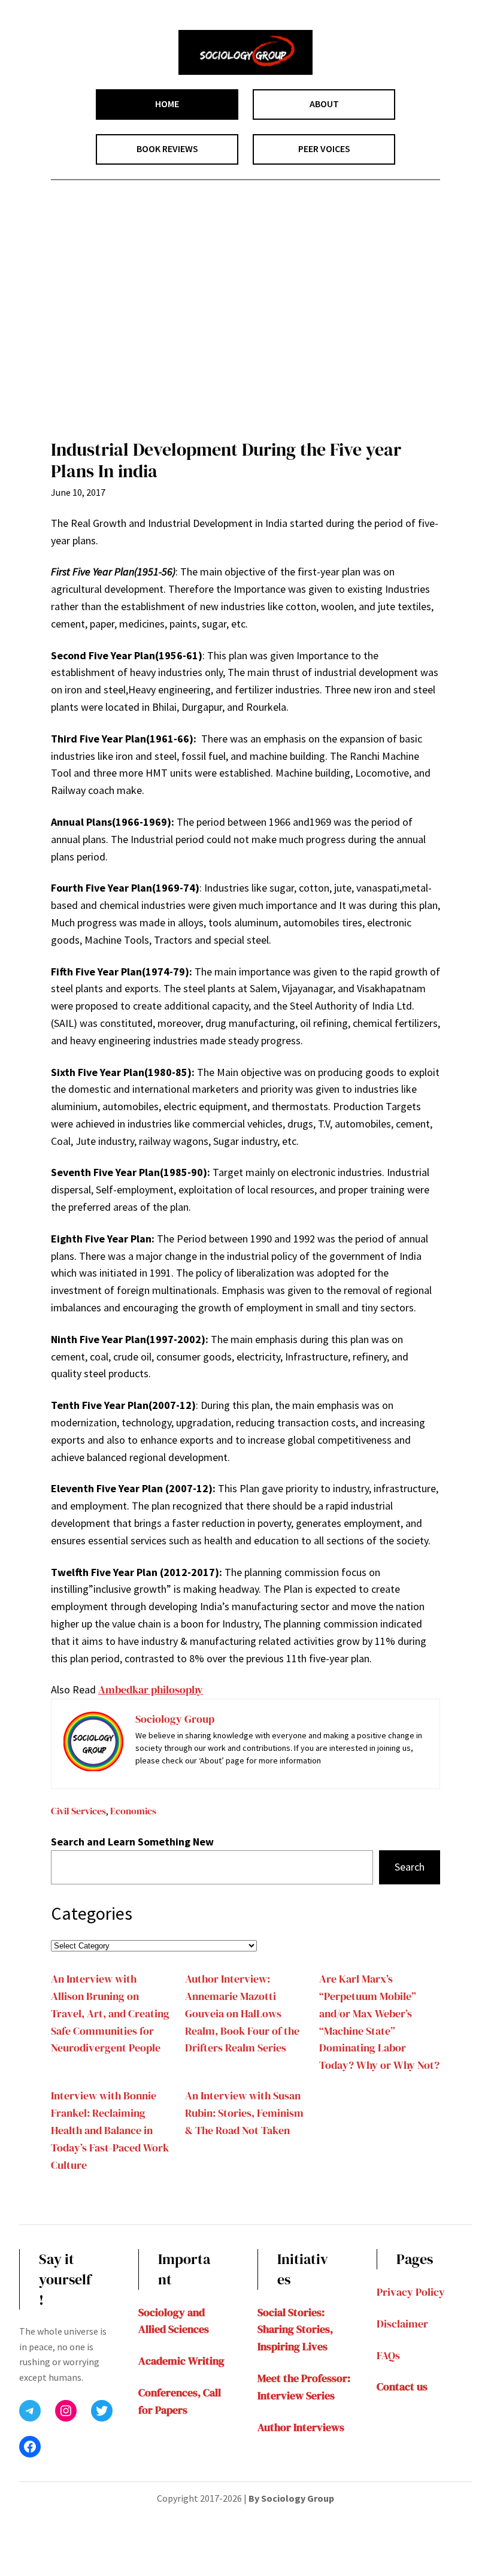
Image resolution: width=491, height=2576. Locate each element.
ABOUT (324, 104)
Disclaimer (402, 2324)
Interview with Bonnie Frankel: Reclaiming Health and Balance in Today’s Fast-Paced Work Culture (110, 2130)
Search (410, 1867)
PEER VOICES (324, 149)
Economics (133, 1811)
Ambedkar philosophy (151, 1689)
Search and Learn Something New (132, 1842)
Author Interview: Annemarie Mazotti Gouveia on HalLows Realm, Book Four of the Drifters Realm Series (242, 2013)
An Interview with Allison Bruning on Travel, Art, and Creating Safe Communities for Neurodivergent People (110, 2013)
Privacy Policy (411, 2292)
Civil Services (78, 1811)
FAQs (388, 2355)
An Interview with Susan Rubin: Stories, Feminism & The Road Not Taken (244, 2113)
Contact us (402, 2386)
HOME (167, 104)
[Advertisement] (245, 318)
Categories (92, 1913)
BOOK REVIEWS (167, 149)
